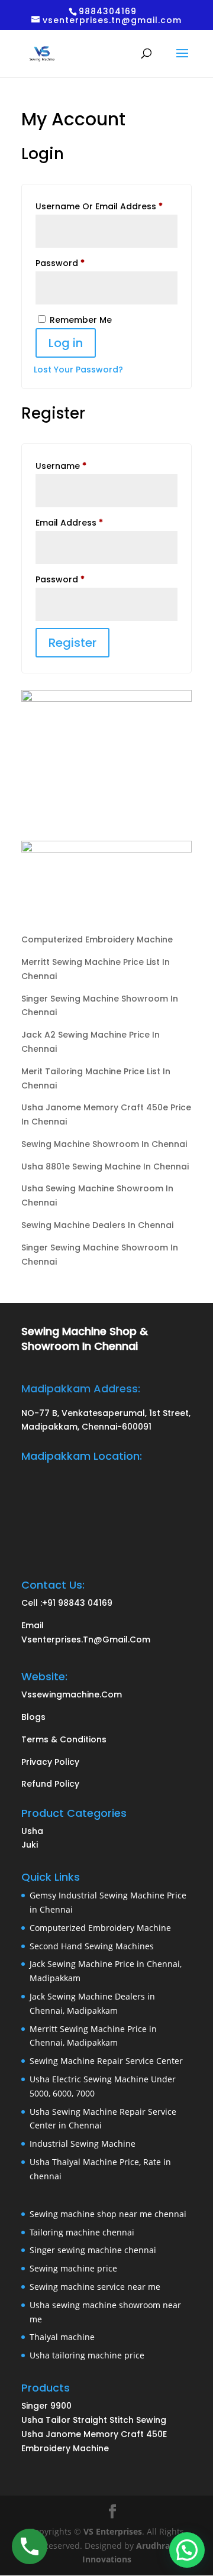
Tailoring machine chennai (82, 2232)
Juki (30, 1845)
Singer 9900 (48, 2406)
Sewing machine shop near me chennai (108, 2214)
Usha (32, 1831)
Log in (66, 343)
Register (72, 643)
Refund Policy (50, 1784)
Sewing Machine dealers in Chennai (97, 1225)
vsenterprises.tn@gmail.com (86, 1639)
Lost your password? (78, 370)
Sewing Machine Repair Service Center (106, 2061)
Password (79, 263)
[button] (187, 2550)
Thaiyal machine (62, 2337)
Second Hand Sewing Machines (92, 1946)
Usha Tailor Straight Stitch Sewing (94, 2420)
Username (80, 466)
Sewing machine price (73, 2268)
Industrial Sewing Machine (83, 2144)
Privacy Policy (50, 1762)
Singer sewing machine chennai (93, 2250)
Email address (88, 522)
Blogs (33, 1717)
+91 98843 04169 (77, 1603)
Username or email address (106, 206)
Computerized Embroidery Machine (97, 939)
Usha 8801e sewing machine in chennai (105, 1167)
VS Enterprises (113, 2531)
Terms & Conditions (64, 1739)
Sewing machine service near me (95, 2287)
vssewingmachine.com (72, 1694)
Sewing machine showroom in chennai (104, 1144)
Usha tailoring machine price (87, 2355)
